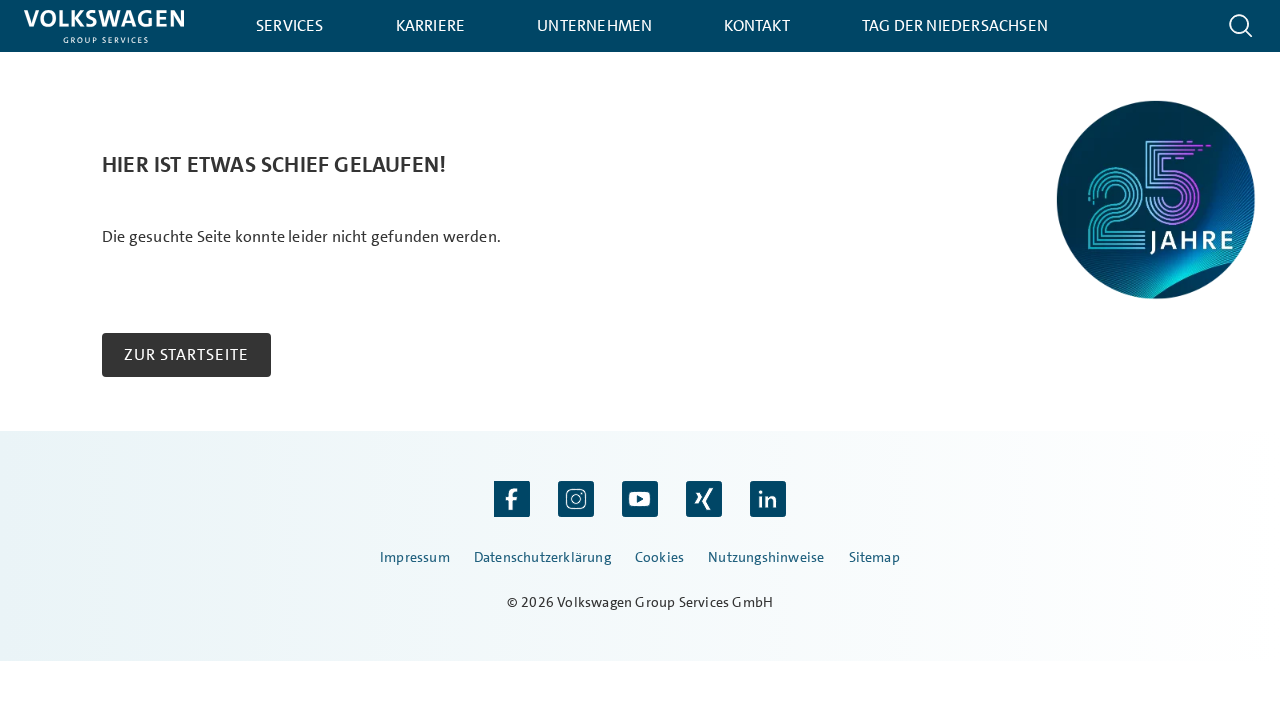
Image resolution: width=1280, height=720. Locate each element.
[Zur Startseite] (104, 26)
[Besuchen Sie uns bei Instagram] (576, 501)
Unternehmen (594, 25)
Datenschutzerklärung (542, 557)
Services (290, 25)
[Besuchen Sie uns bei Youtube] (640, 501)
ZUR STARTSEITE (186, 354)
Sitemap (874, 557)
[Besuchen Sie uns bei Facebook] (512, 501)
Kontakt (756, 25)
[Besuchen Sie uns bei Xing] (704, 501)
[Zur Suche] (1241, 26)
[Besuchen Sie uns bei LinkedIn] (768, 501)
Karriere (431, 25)
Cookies (659, 557)
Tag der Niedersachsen (955, 25)
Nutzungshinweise (766, 557)
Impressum (415, 557)
